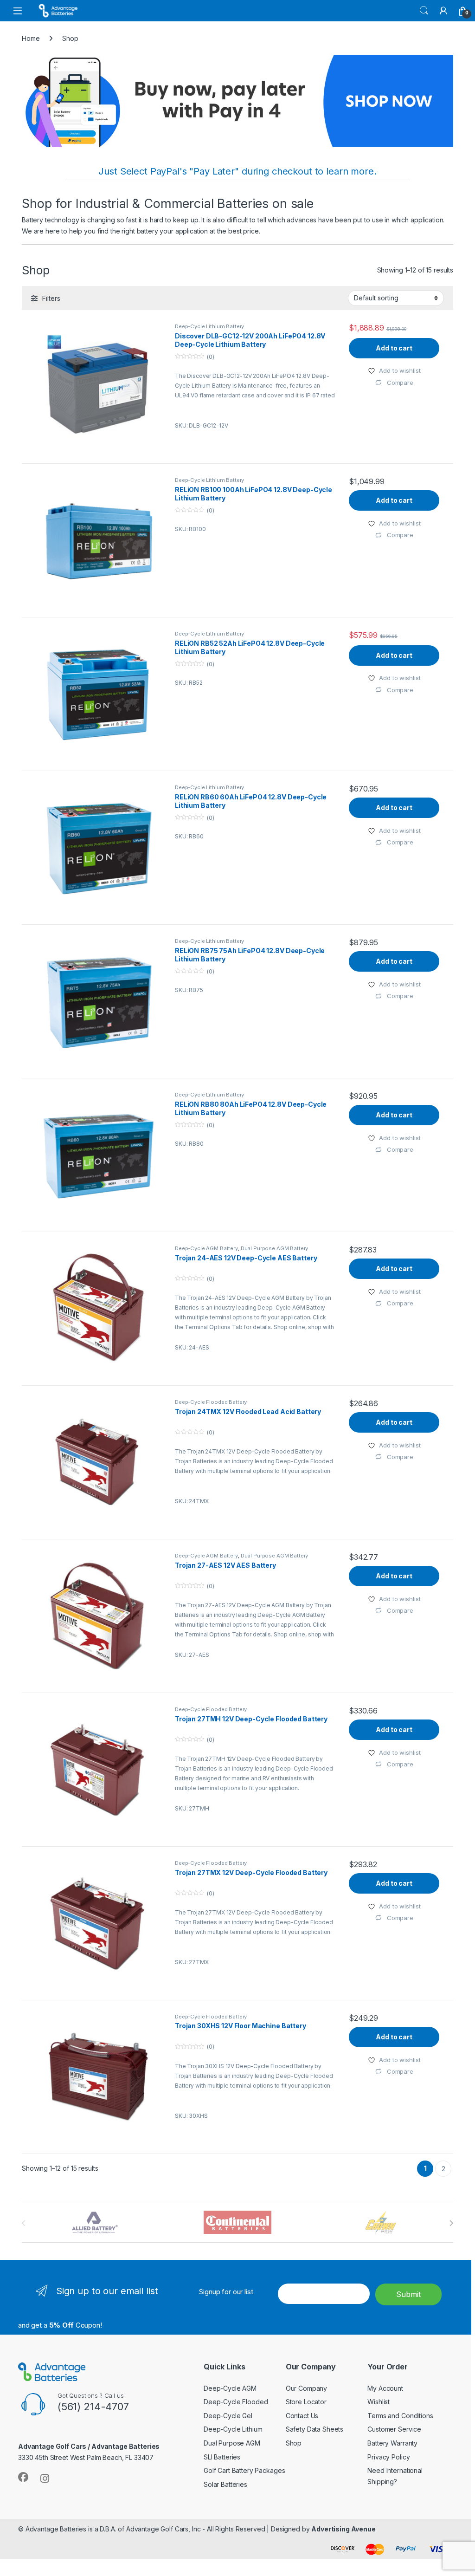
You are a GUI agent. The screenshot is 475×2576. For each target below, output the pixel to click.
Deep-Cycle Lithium (233, 2429)
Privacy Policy (388, 2457)
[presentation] (451, 2223)
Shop (294, 2443)
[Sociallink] (23, 2477)
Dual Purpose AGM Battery (275, 1248)
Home (31, 38)
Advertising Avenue (343, 2529)
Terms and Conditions (400, 2416)
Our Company (306, 2388)
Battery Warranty (392, 2443)
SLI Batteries (222, 2457)
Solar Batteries (225, 2484)
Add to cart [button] (394, 348)
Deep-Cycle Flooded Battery (211, 1402)
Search (424, 11)
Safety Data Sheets (315, 2429)
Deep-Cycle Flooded (236, 2402)
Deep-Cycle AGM (230, 2388)
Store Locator (306, 2402)
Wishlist (379, 2402)
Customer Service (394, 2429)
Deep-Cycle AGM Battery (206, 1248)
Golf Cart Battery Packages (244, 2470)
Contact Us (302, 2416)
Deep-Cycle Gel (228, 2416)
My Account (385, 2388)
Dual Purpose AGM (232, 2443)
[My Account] (443, 11)
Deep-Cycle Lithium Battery (209, 326)
